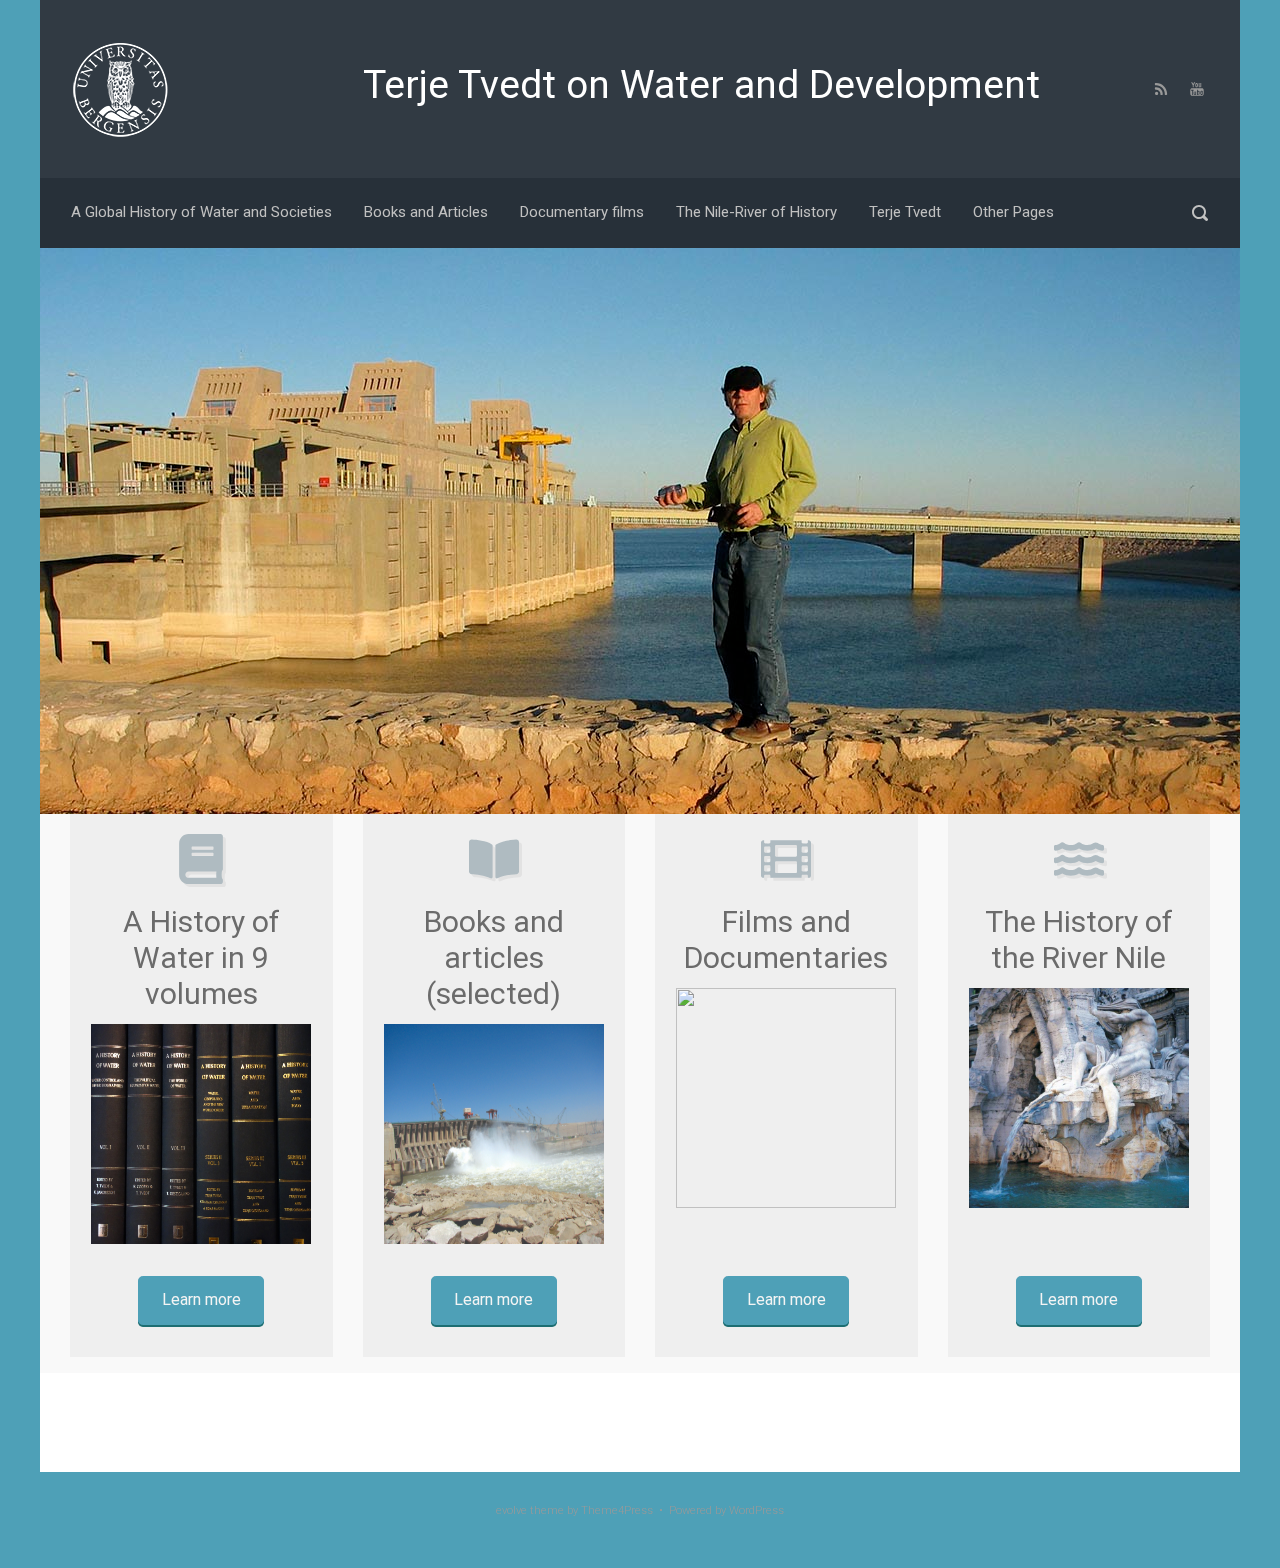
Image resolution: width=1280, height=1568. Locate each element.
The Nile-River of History (756, 212)
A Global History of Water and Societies (201, 212)
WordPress (756, 1510)
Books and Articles (426, 212)
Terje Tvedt (905, 212)
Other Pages (1013, 212)
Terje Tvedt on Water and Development (701, 85)
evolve (511, 1510)
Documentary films (582, 212)
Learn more (201, 1299)
